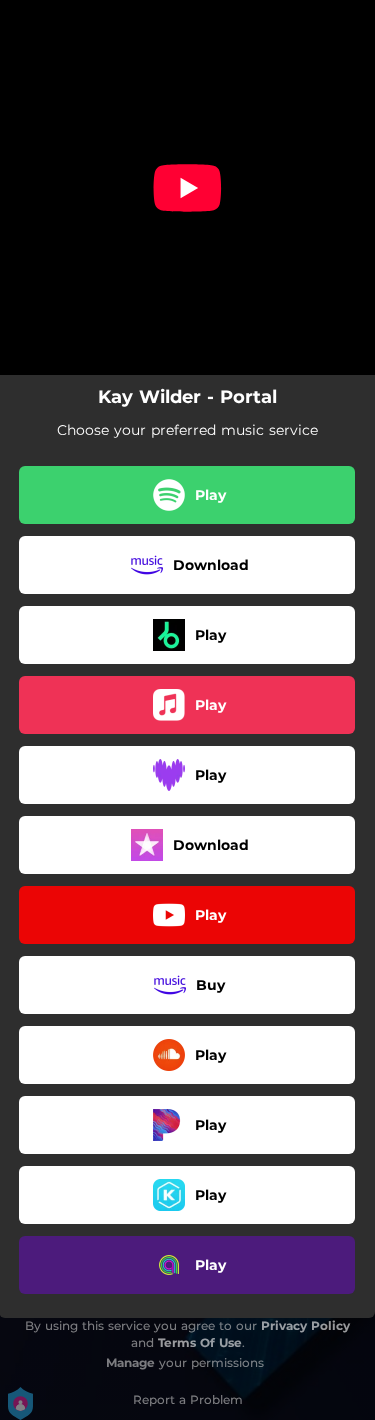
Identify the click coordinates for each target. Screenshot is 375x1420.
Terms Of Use (200, 1342)
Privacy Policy (305, 1325)
